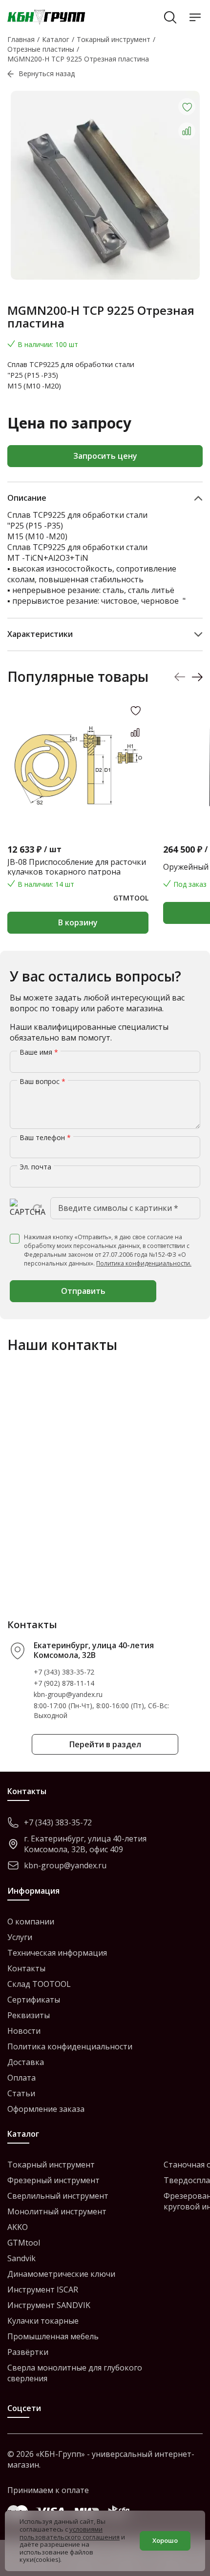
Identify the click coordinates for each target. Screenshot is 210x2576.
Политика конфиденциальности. (144, 1263)
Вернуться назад (47, 73)
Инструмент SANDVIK (49, 2305)
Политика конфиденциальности (70, 2046)
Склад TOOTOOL (39, 1984)
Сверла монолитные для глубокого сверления (75, 2373)
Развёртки (28, 2352)
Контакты (26, 1968)
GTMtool (24, 2243)
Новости (24, 2031)
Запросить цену (105, 456)
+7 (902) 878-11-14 (64, 1683)
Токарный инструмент (51, 2165)
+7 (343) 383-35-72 (64, 1672)
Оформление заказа (46, 2109)
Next (197, 677)
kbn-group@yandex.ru (68, 1694)
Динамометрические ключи (61, 2274)
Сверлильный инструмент (58, 2196)
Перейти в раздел (105, 1744)
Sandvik (21, 2258)
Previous (180, 677)
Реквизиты (29, 2015)
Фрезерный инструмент (53, 2180)
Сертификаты (34, 2000)
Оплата (21, 2078)
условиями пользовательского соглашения (70, 2533)
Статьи (21, 2093)
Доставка (26, 2062)
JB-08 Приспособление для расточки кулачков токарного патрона (77, 867)
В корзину (78, 922)
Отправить (83, 1291)
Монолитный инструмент (57, 2211)
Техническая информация (57, 1953)
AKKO (18, 2227)
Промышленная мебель (53, 2336)
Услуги (20, 1937)
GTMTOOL (131, 898)
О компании (31, 1922)
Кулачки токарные (43, 2321)
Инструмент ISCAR (43, 2290)
